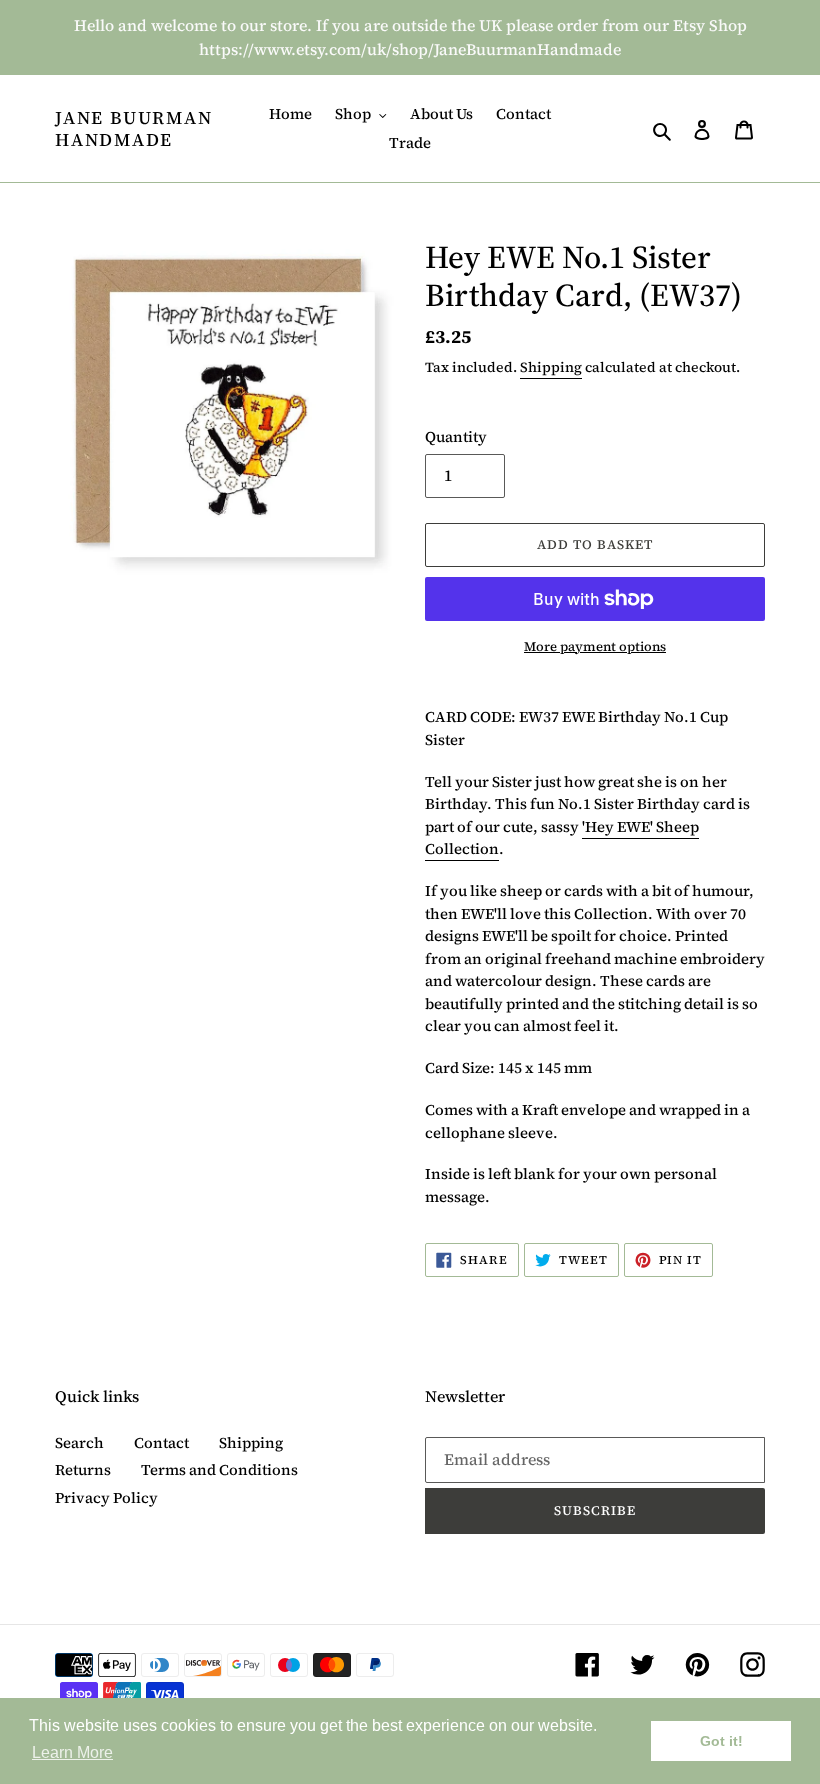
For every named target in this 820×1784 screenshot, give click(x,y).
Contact (161, 1442)
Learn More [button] (72, 1752)
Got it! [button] (721, 1741)
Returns (83, 1469)
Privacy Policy (106, 1497)
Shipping (551, 367)
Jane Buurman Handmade (134, 128)
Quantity (456, 436)
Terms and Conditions (219, 1469)
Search (79, 1442)
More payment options (595, 646)
